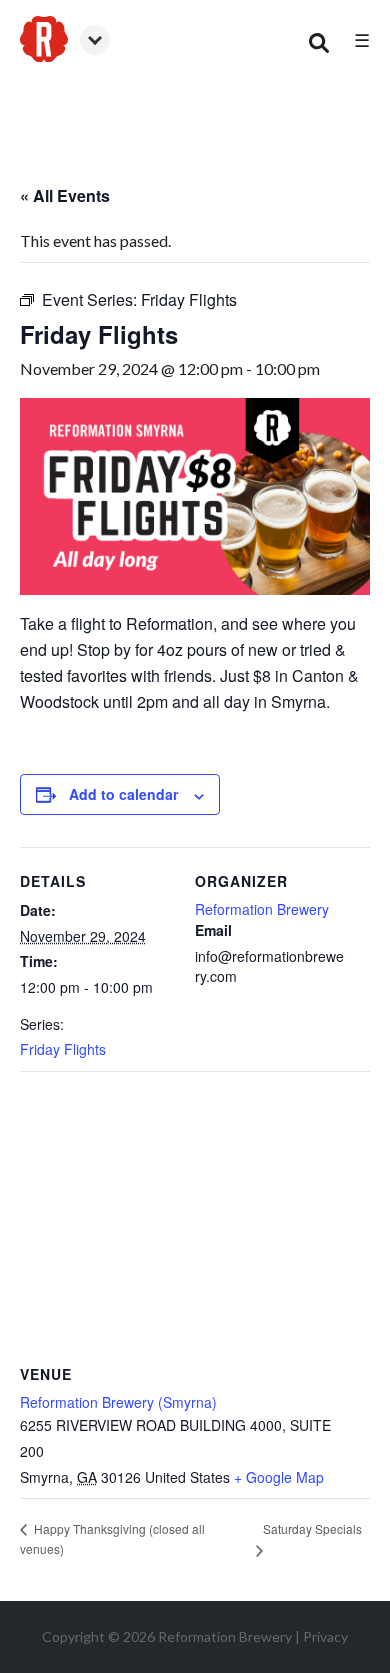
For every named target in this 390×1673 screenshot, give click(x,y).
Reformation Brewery (262, 909)
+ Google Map (279, 1477)
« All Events (65, 195)
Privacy (325, 1636)
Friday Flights (63, 1049)
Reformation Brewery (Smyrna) (118, 1402)
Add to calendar (123, 794)
